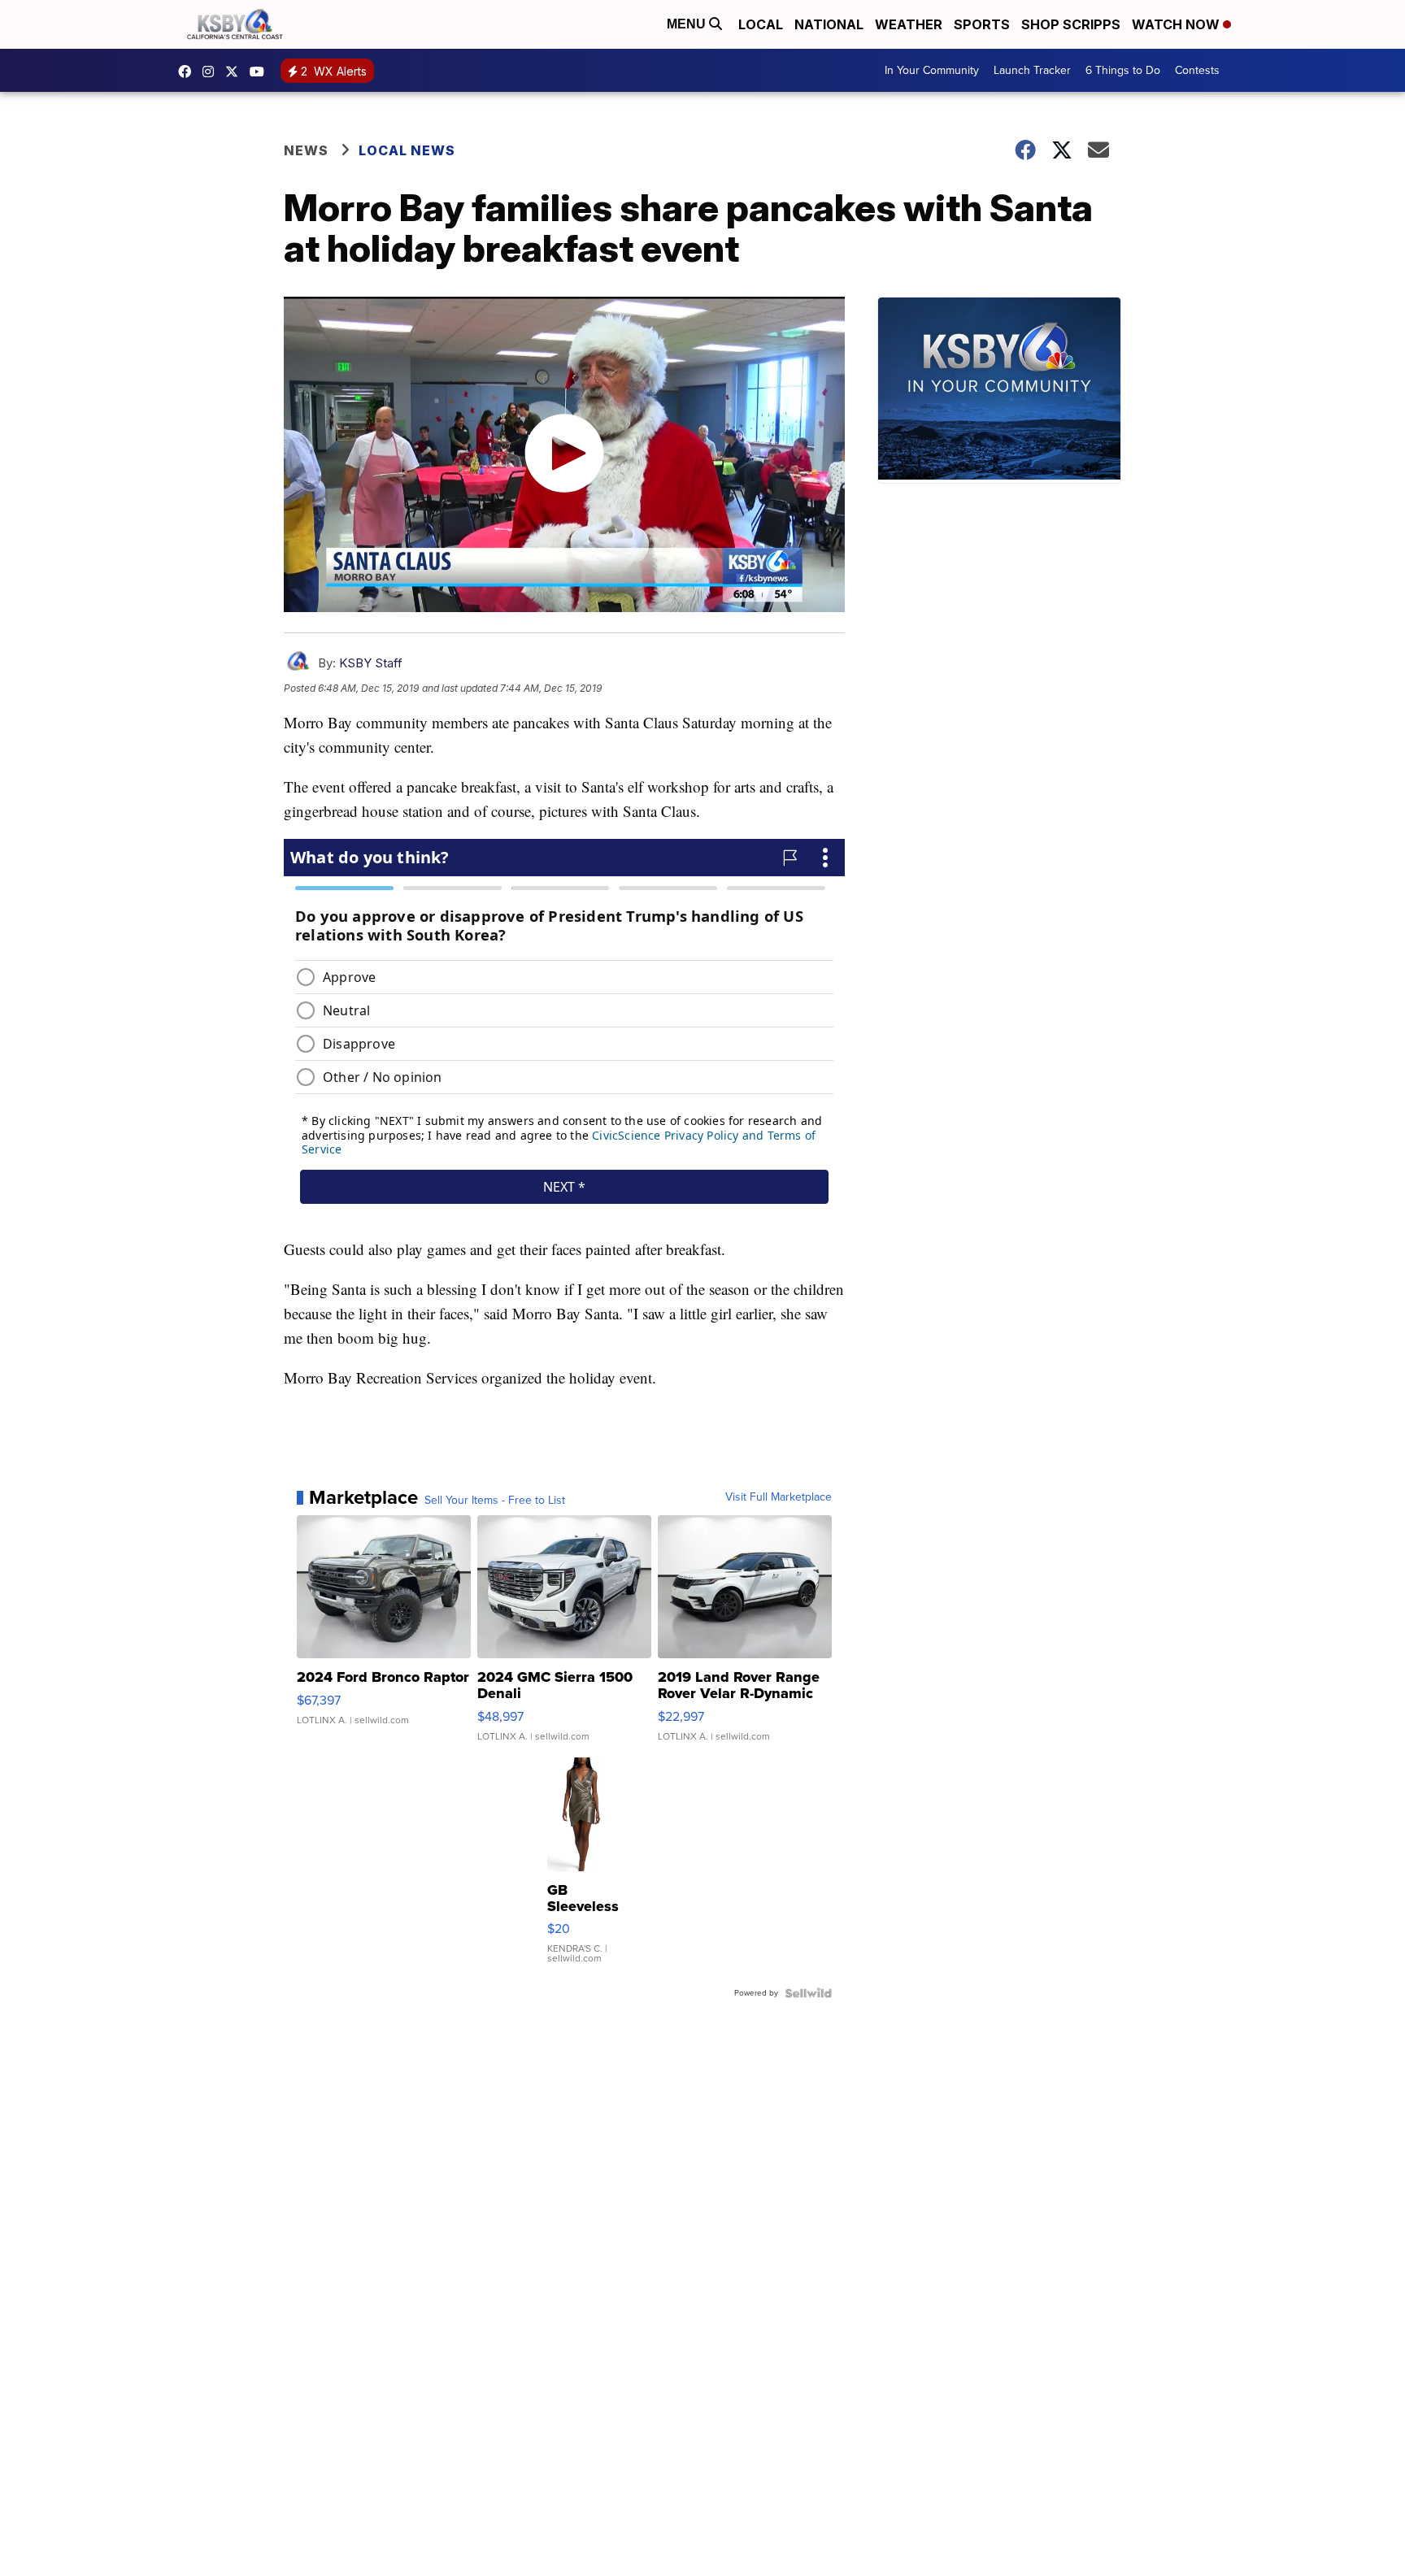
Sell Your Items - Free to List (495, 1501)
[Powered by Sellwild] (808, 1993)
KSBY (236, 72)
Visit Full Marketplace (779, 1497)
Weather (909, 24)
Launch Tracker (1032, 70)
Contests (1197, 70)
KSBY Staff (371, 663)
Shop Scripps (1071, 24)
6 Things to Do (1123, 70)
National (829, 24)
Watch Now (1177, 24)
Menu (688, 24)
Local (761, 24)
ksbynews (189, 72)
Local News (407, 150)
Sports (982, 24)
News (306, 150)
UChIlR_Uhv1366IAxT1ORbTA (261, 72)
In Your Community (932, 70)
